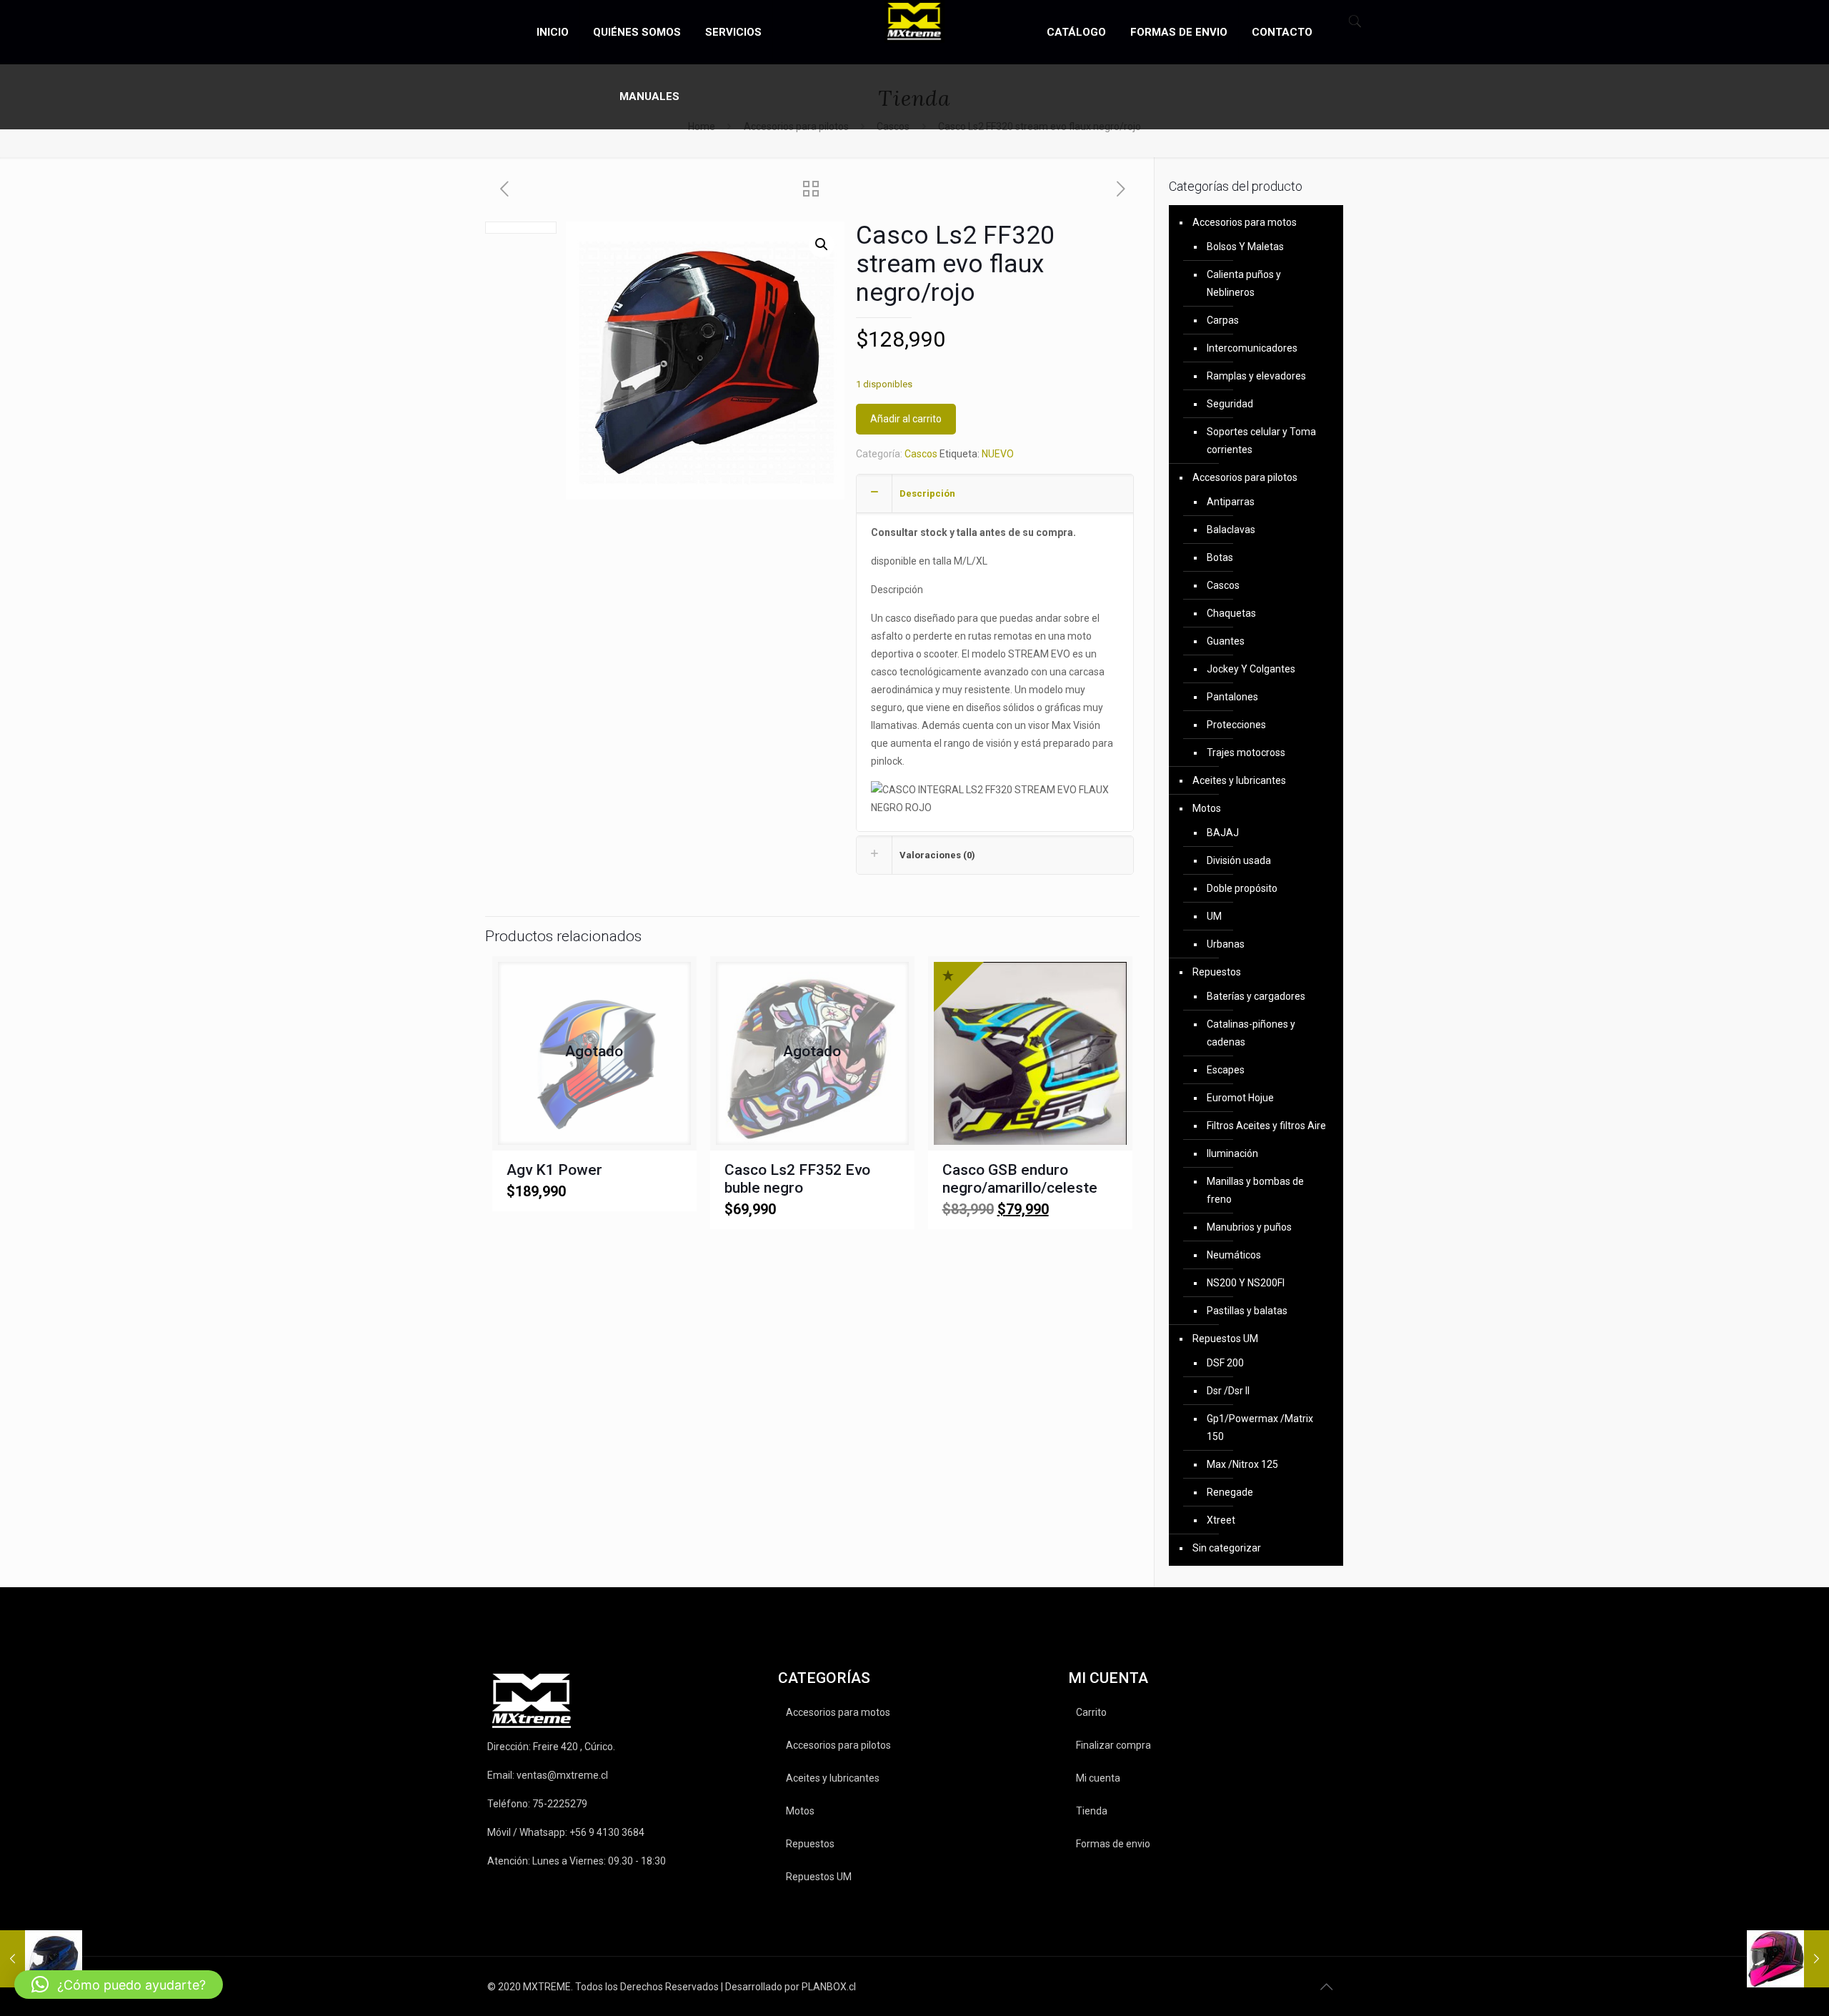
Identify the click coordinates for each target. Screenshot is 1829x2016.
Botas (1220, 557)
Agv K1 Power (554, 1170)
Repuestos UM (1225, 1339)
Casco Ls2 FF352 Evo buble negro (797, 1179)
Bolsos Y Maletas (1245, 247)
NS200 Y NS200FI (1246, 1283)
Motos (1207, 808)
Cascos (921, 454)
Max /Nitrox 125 (1242, 1464)
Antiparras (1231, 502)
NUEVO (998, 454)
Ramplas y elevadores (1256, 376)
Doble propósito (1242, 888)
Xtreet (1221, 1520)
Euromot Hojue (1240, 1098)
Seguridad (1230, 404)
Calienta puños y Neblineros (1244, 283)
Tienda (1092, 1811)
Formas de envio (1113, 1844)
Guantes (1226, 641)
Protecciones (1236, 725)
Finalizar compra (1113, 1745)
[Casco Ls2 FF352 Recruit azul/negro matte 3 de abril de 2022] (41, 1959)
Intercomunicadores (1252, 348)
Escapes (1226, 1070)
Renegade (1230, 1492)
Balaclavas (1231, 530)
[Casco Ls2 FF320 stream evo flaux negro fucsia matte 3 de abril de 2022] (1788, 1959)
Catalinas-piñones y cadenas (1251, 1033)
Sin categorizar (1227, 1548)
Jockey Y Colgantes (1251, 669)
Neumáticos (1234, 1255)
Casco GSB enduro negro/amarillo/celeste (1020, 1179)
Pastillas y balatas (1247, 1311)
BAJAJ (1223, 833)
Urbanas (1226, 944)
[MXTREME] (915, 21)
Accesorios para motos (1245, 222)
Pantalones (1232, 697)
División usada (1239, 860)
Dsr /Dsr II (1228, 1391)
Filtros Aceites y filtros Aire (1266, 1126)
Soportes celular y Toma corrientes (1261, 441)
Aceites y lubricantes (1239, 780)
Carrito (1091, 1712)
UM (1214, 916)
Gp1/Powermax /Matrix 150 (1260, 1427)
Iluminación (1232, 1153)
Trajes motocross (1246, 753)
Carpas (1223, 320)
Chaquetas (1231, 613)
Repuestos (1217, 972)
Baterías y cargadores (1256, 996)
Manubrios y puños (1249, 1227)
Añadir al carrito (906, 419)
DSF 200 (1225, 1363)
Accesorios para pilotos (1245, 477)
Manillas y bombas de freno (1255, 1190)
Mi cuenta (1098, 1778)
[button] (822, 244)
